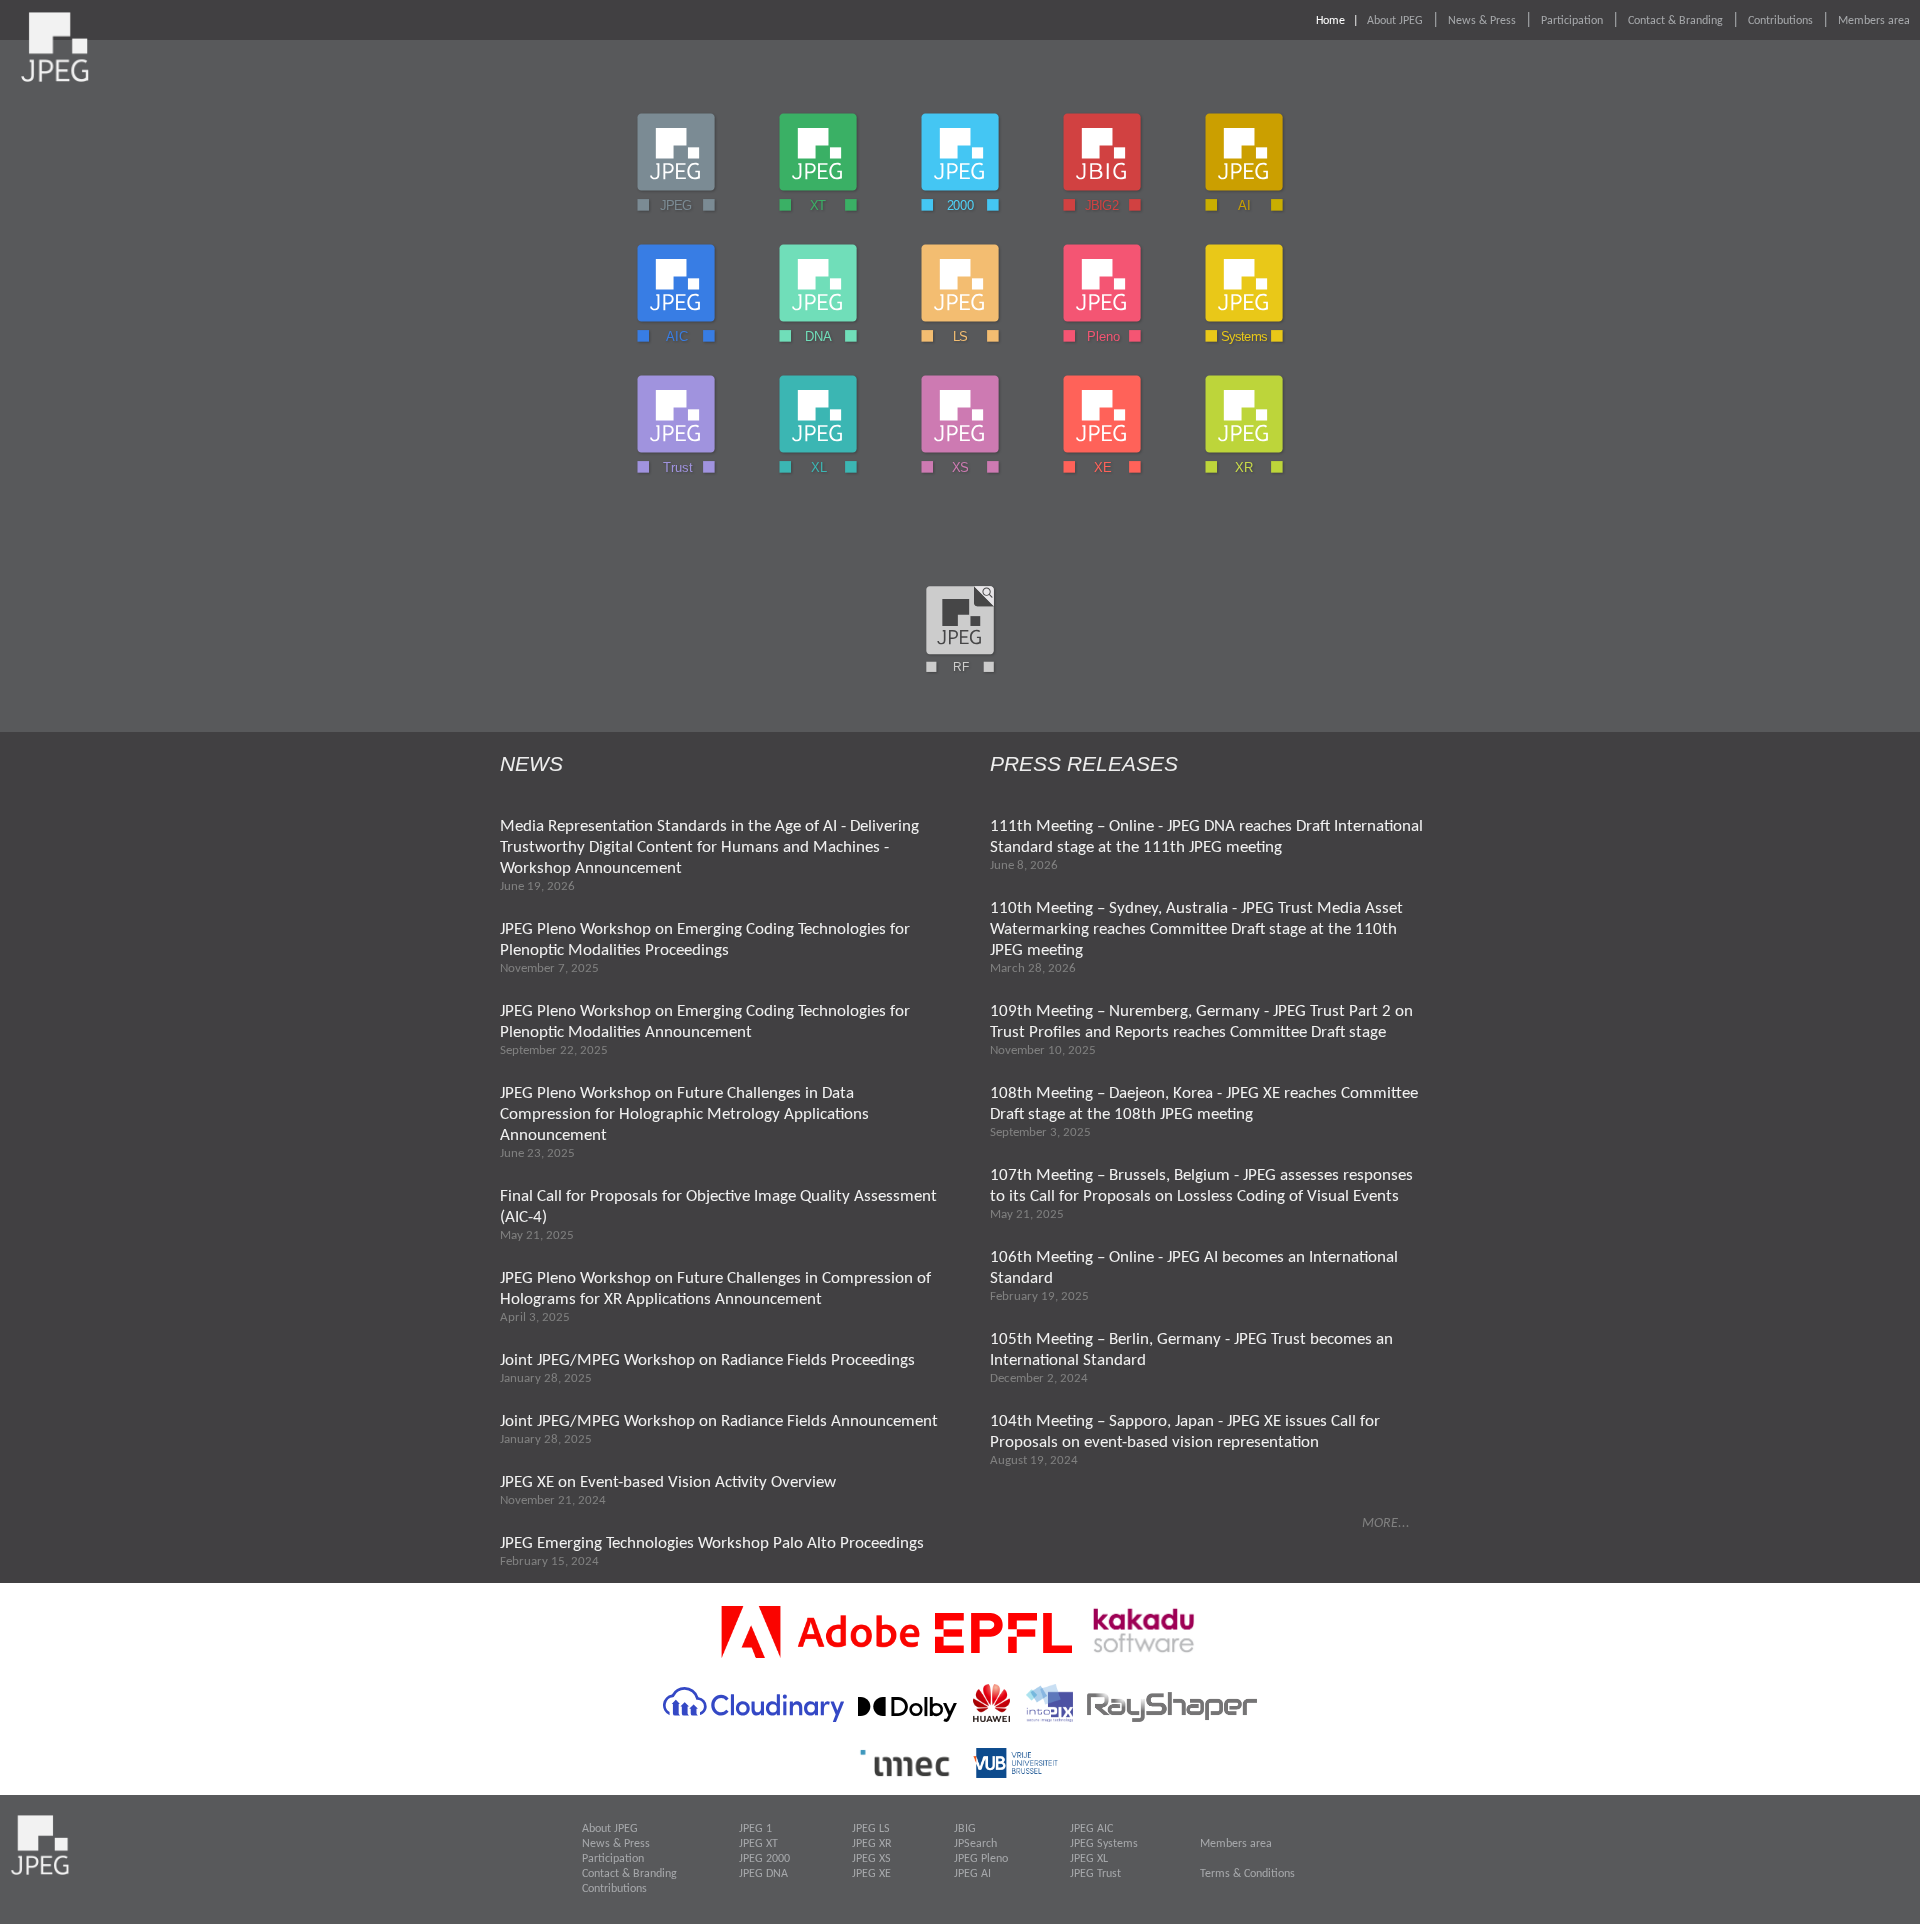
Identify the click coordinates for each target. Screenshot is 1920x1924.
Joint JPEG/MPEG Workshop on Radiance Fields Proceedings (707, 1360)
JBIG (965, 1829)
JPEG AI (972, 1874)
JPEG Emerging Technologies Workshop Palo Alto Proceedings (712, 1543)
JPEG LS (871, 1829)
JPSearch (975, 1844)
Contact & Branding (1675, 21)
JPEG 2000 (764, 1859)
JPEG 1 (755, 1829)
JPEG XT (758, 1844)
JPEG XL (1089, 1859)
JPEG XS (871, 1859)
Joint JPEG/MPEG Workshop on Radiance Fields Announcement (719, 1421)
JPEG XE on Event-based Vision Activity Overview (668, 1482)
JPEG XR (872, 1844)
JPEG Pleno (981, 1859)
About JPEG (1395, 21)
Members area (1874, 21)
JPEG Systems (1104, 1844)
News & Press (1482, 21)
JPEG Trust (1095, 1874)
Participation (1572, 21)
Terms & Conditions (1247, 1874)
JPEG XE (871, 1874)
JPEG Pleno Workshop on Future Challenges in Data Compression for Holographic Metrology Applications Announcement (684, 1114)
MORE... (1386, 1523)
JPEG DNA (763, 1874)
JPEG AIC (1091, 1829)
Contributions (1780, 21)
